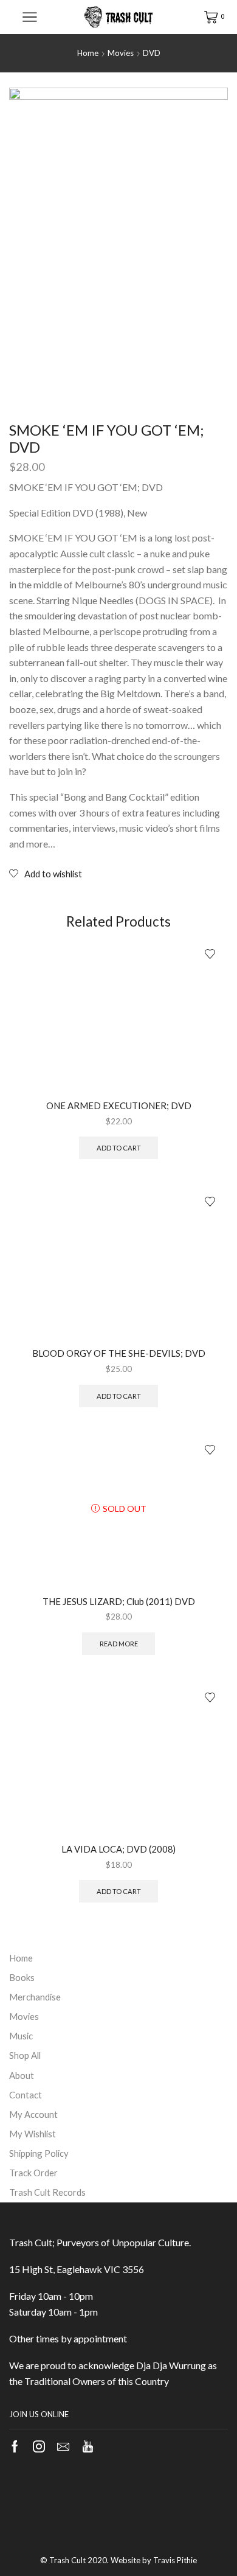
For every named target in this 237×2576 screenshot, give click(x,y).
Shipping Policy (39, 2153)
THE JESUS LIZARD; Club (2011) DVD (119, 1601)
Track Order (33, 2173)
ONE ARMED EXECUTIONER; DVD (119, 1105)
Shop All (25, 2055)
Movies (121, 53)
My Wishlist (33, 2134)
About (22, 2075)
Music (21, 2036)
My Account (33, 2114)
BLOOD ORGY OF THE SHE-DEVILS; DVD (119, 1353)
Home (88, 53)
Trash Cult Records (47, 2192)
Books (22, 1977)
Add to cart (119, 1148)
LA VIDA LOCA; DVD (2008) (118, 1849)
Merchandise (35, 1997)
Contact (26, 2095)
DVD (152, 53)
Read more (119, 1644)
